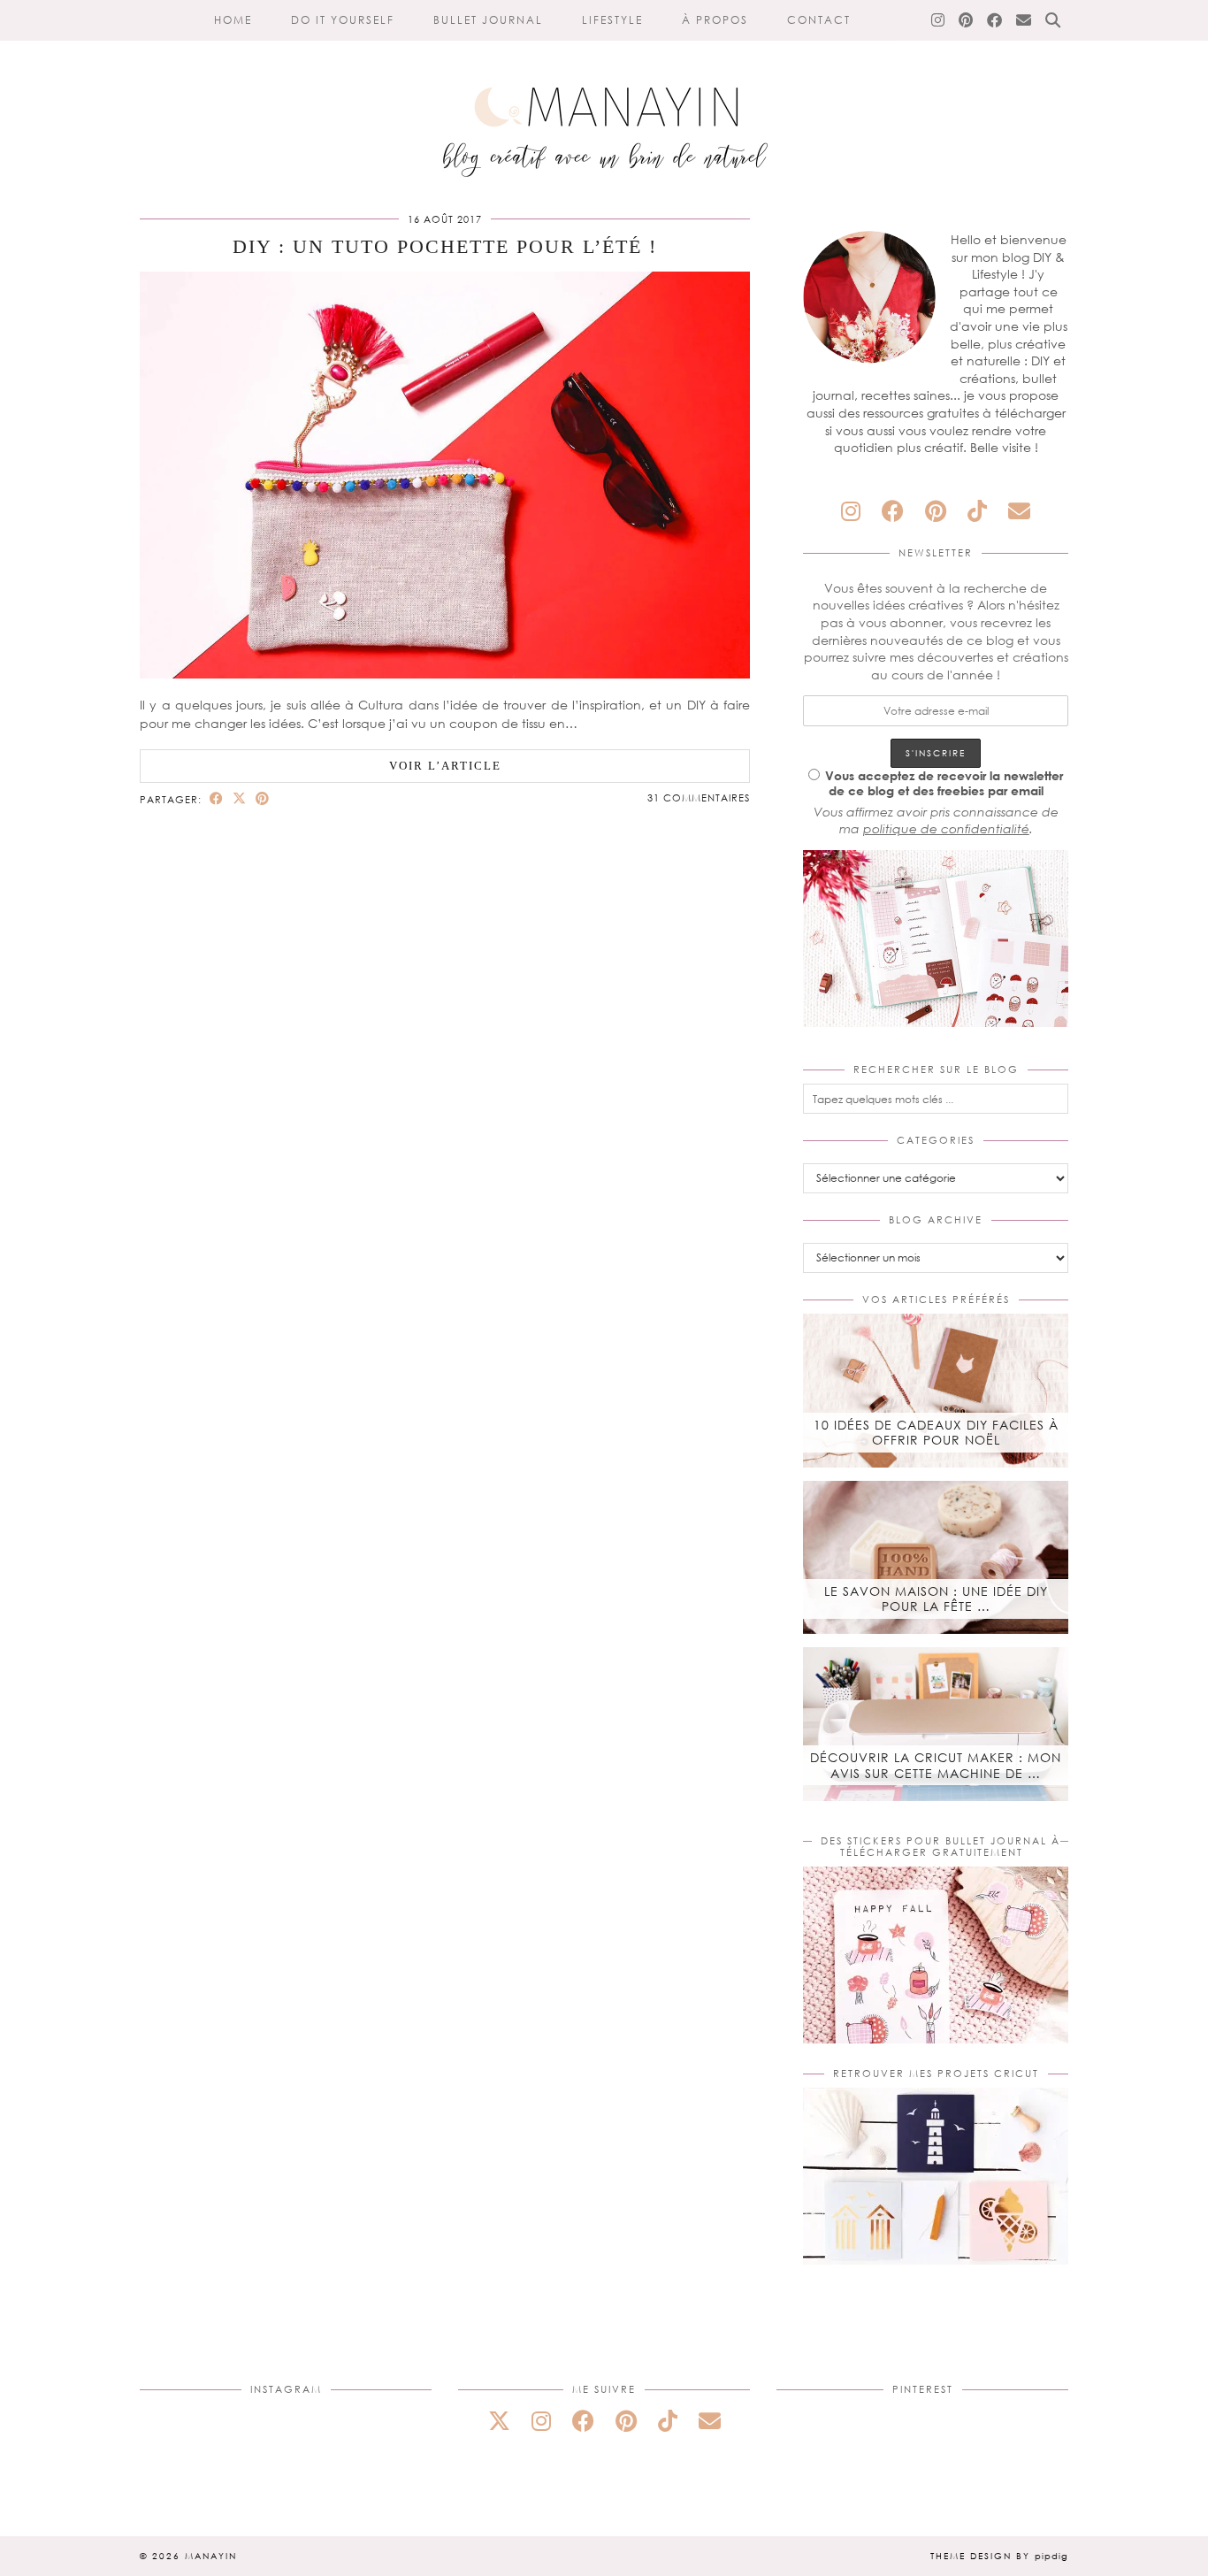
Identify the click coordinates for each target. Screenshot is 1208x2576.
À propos (715, 20)
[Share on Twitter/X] (240, 798)
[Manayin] (604, 96)
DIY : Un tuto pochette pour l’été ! (445, 246)
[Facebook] (995, 20)
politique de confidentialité (946, 828)
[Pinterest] (967, 20)
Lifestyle (612, 20)
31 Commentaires (699, 797)
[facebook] (893, 511)
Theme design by (999, 2556)
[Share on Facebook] (217, 798)
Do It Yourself (343, 20)
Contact (819, 20)
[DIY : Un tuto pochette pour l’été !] (445, 674)
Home (233, 20)
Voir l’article (445, 766)
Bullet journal (488, 20)
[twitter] (499, 2421)
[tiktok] (977, 511)
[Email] (1025, 20)
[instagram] (851, 511)
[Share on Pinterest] (263, 798)
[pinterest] (936, 511)
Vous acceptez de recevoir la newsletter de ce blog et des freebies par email (944, 783)
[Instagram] (939, 20)
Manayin (211, 2556)
